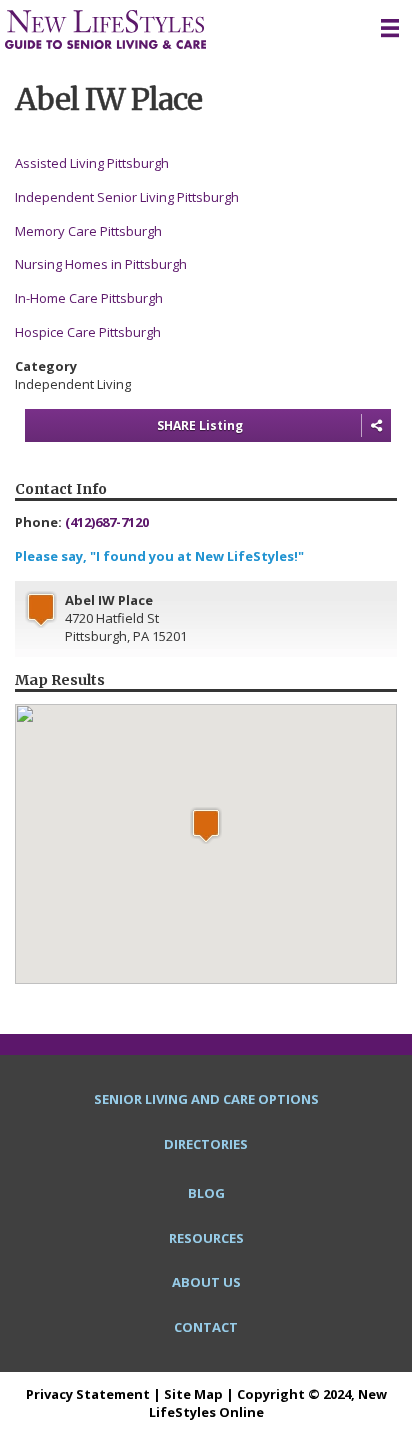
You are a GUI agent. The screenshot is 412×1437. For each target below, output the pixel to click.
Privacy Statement (88, 1394)
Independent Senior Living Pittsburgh (127, 197)
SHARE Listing (200, 425)
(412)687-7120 (107, 522)
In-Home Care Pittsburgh (89, 298)
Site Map (193, 1394)
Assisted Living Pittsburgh (92, 163)
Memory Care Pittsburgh (88, 231)
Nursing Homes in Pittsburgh (101, 264)
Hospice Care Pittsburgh (88, 332)
